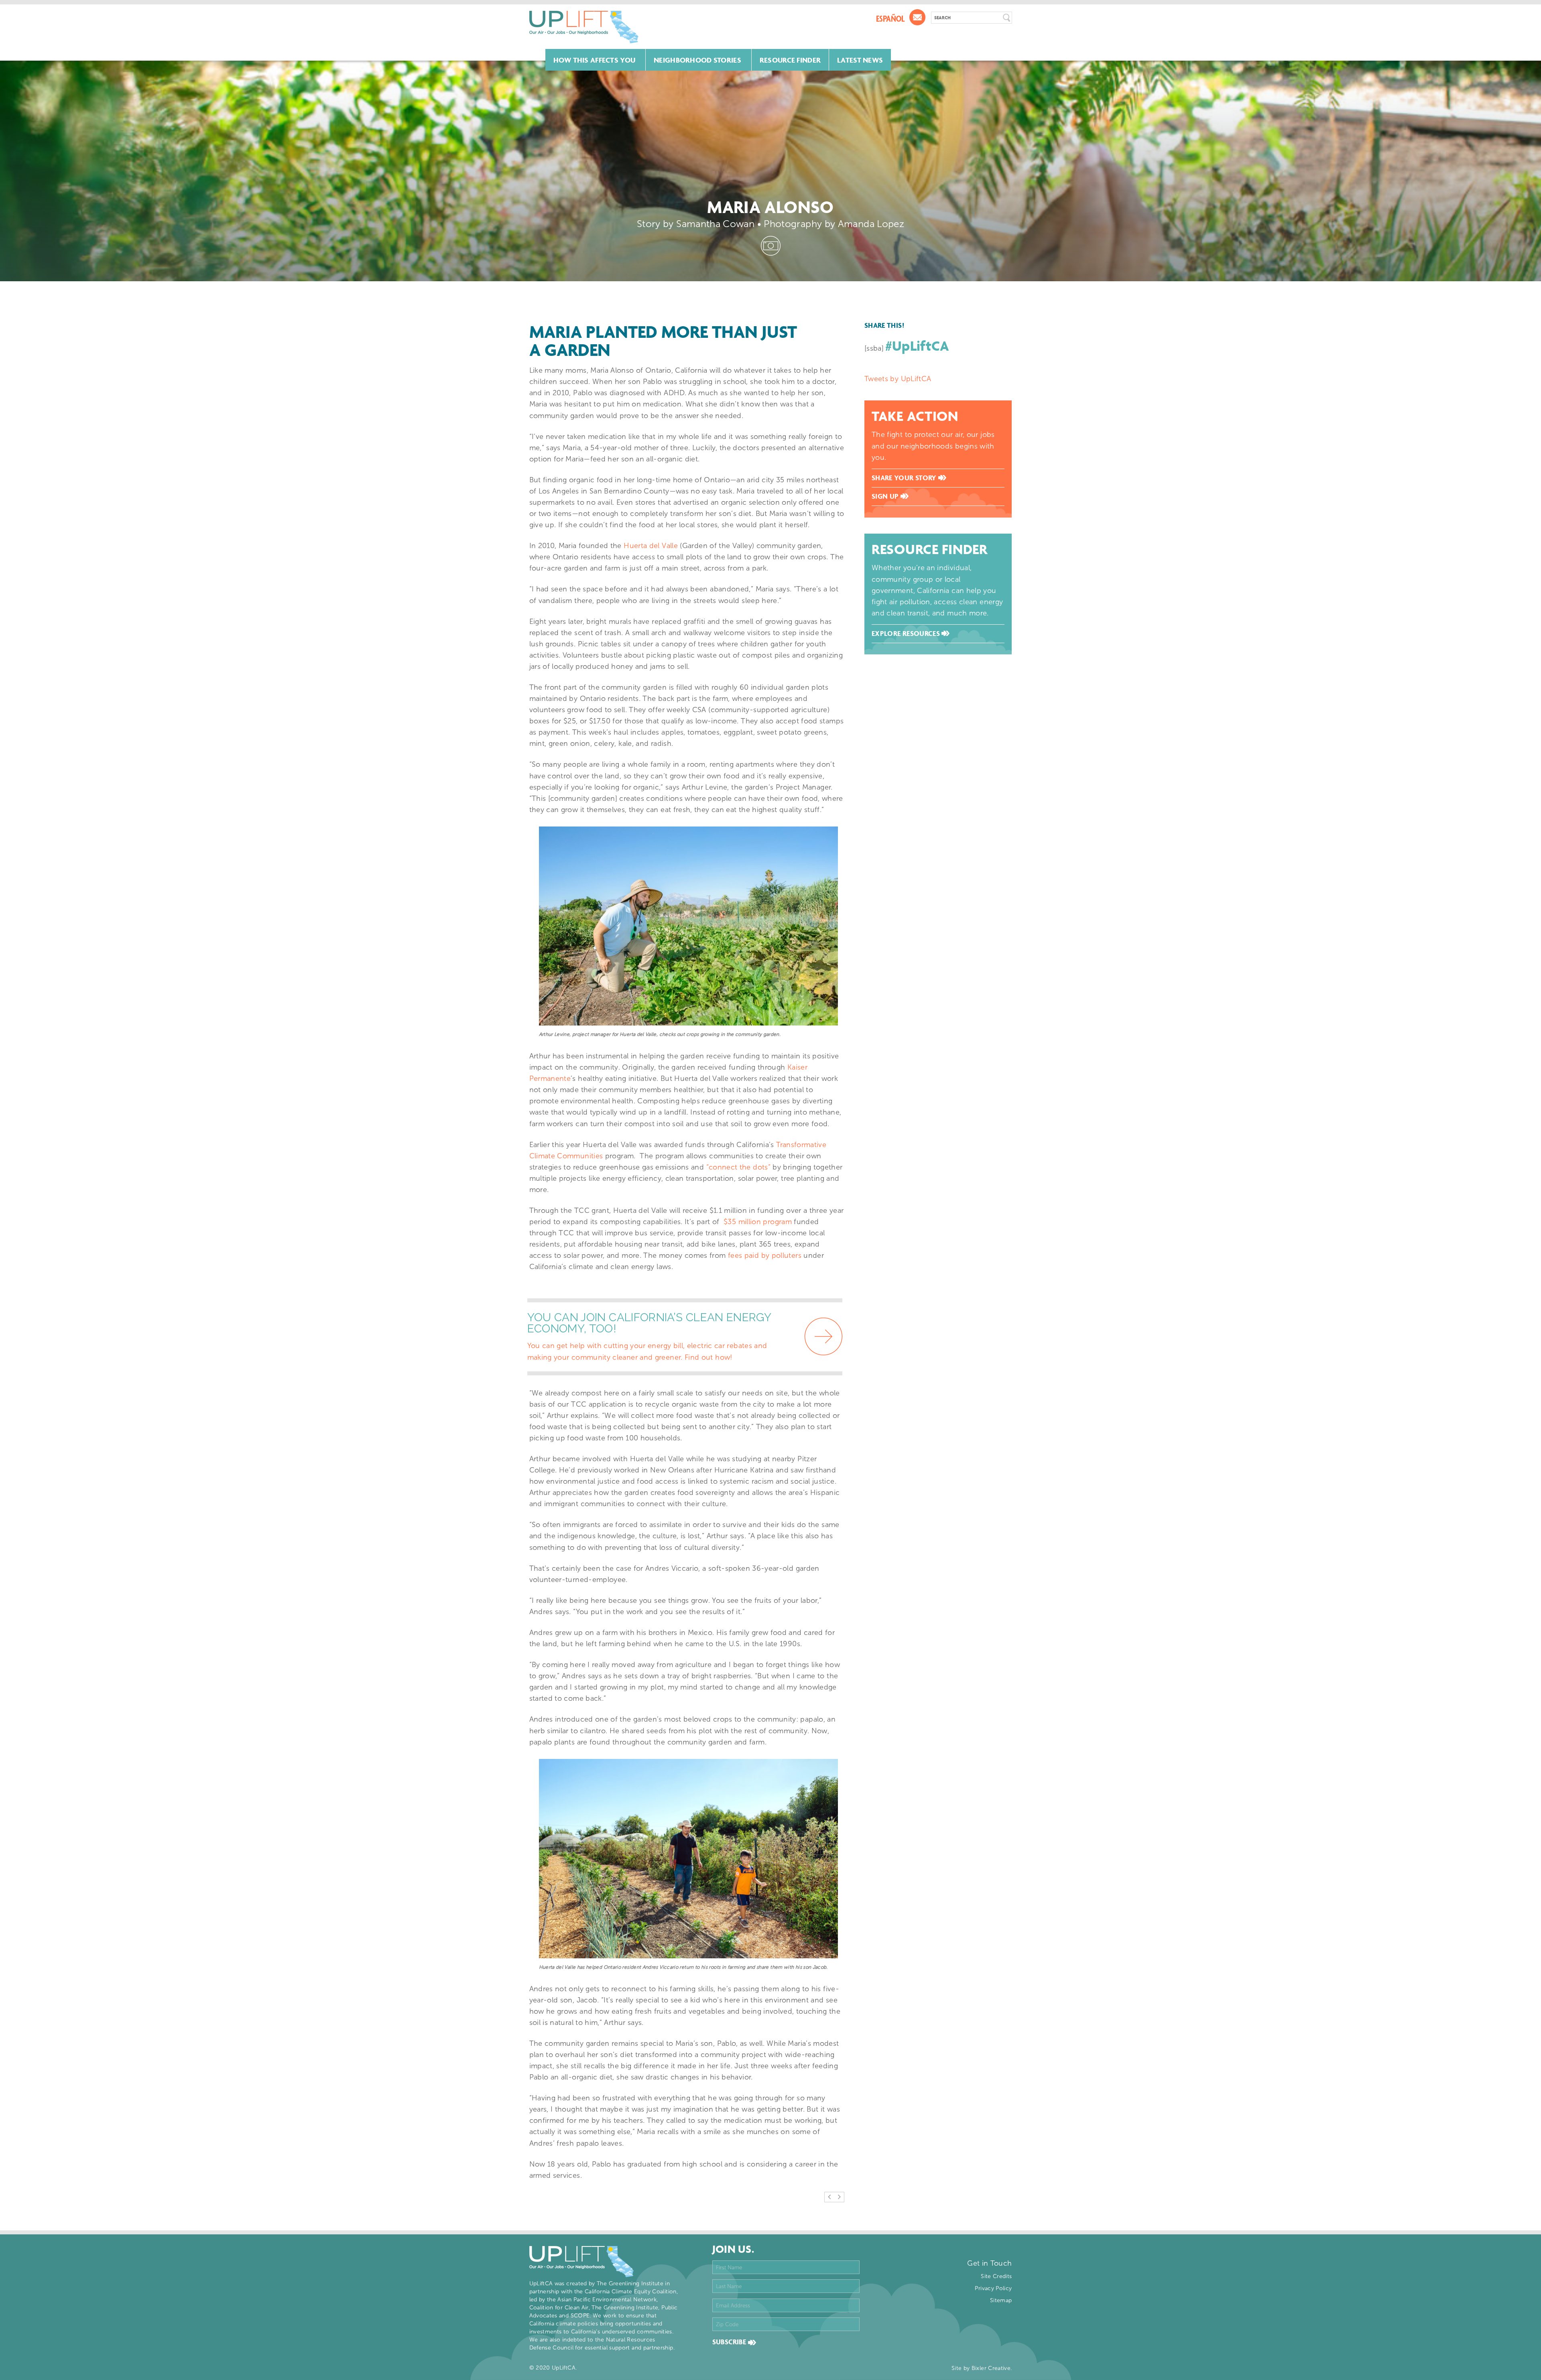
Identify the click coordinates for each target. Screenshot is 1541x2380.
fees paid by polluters (765, 1255)
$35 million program (758, 1222)
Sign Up (886, 496)
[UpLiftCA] (584, 27)
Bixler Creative (991, 2368)
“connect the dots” (738, 1167)
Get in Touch (989, 2263)
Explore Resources (907, 634)
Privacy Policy (993, 2288)
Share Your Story (905, 478)
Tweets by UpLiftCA (898, 379)
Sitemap (1001, 2300)
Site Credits (996, 2276)
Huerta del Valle (651, 546)
